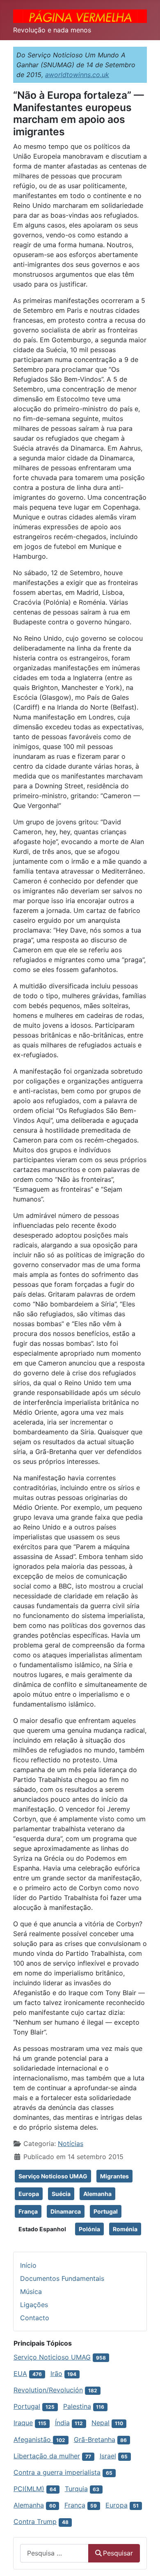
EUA (20, 2373)
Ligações (34, 2305)
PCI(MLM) (29, 2489)
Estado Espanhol (42, 2229)
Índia (62, 2423)
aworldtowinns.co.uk (77, 75)
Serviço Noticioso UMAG (53, 2176)
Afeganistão (33, 2439)
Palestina (77, 2406)
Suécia (61, 2194)
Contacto (35, 2318)
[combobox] (54, 2553)
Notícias (71, 2144)
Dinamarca (66, 2211)
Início (28, 2265)
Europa (29, 2194)
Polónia (89, 2229)
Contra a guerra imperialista (57, 2472)
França (28, 2211)
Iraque (23, 2423)
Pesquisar (118, 2553)
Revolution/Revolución (48, 2390)
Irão (56, 2373)
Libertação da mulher (47, 2456)
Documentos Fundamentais (62, 2278)
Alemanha (97, 2194)
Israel (108, 2456)
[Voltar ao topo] (146, 2561)
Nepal (101, 2423)
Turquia (76, 2489)
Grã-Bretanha (95, 2439)
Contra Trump (35, 2521)
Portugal (106, 2211)
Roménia (125, 2229)
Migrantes (114, 2176)
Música (31, 2292)
